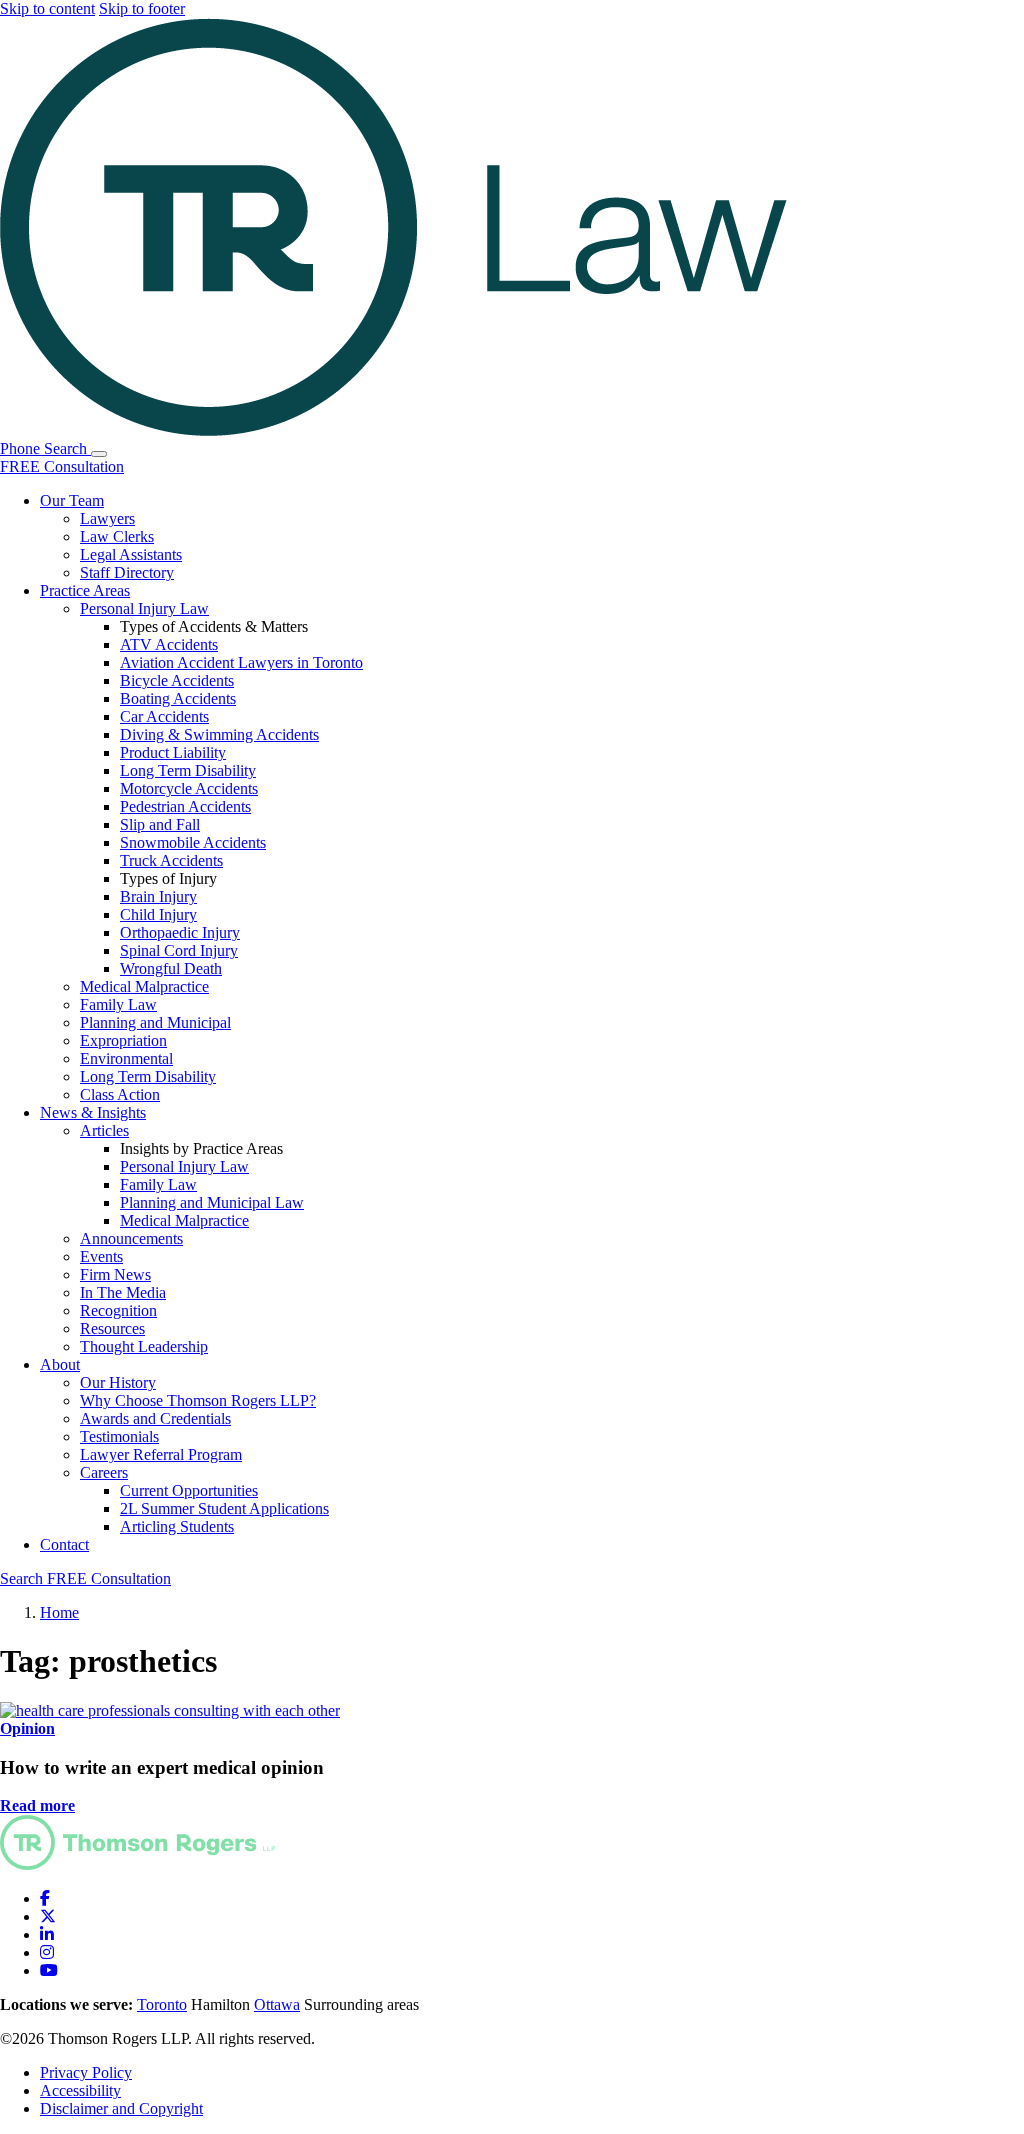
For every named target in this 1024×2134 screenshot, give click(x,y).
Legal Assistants (131, 554)
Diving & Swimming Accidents (219, 734)
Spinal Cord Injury (179, 950)
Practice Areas (85, 590)
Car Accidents (164, 716)
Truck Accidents (171, 860)
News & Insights (93, 1112)
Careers (104, 1472)
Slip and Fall (160, 824)
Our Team (72, 500)
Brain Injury (158, 896)
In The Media (123, 1292)
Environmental (126, 1058)
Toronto (162, 2004)
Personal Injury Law (144, 608)
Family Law (118, 1004)
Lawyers (107, 518)
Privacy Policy (86, 2072)
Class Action (120, 1094)
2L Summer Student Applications (224, 1508)
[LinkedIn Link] (47, 1934)
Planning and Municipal (155, 1022)
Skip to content (47, 8)
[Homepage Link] (137, 1864)
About (60, 1364)
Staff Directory (127, 572)
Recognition (118, 1310)
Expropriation (123, 1040)
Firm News (115, 1274)
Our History (118, 1382)
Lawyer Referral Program (161, 1454)
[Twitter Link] (48, 1916)
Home (59, 1612)
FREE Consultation (62, 466)
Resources (112, 1328)
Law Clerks (117, 536)
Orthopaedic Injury (180, 932)
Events (101, 1256)
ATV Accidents (169, 644)
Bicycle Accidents (177, 680)
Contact (64, 1544)
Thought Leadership (144, 1346)
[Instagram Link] (47, 1952)
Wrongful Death (171, 968)
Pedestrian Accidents (185, 806)
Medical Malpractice (144, 986)
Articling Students (177, 1526)
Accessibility (80, 2090)
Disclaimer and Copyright (121, 2108)
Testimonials (119, 1436)
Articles (104, 1130)
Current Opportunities (189, 1490)
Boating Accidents (178, 698)
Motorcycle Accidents (189, 788)
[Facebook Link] (45, 1898)
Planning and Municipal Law (212, 1202)
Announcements (131, 1238)
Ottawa (277, 2004)
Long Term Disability (188, 770)
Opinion (27, 1728)
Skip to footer (142, 8)
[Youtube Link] (49, 1970)
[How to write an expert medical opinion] (170, 1710)
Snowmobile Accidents (193, 842)
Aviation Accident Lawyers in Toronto (241, 662)
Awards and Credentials (155, 1418)
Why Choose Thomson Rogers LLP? (198, 1400)
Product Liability (173, 752)
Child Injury (158, 914)
